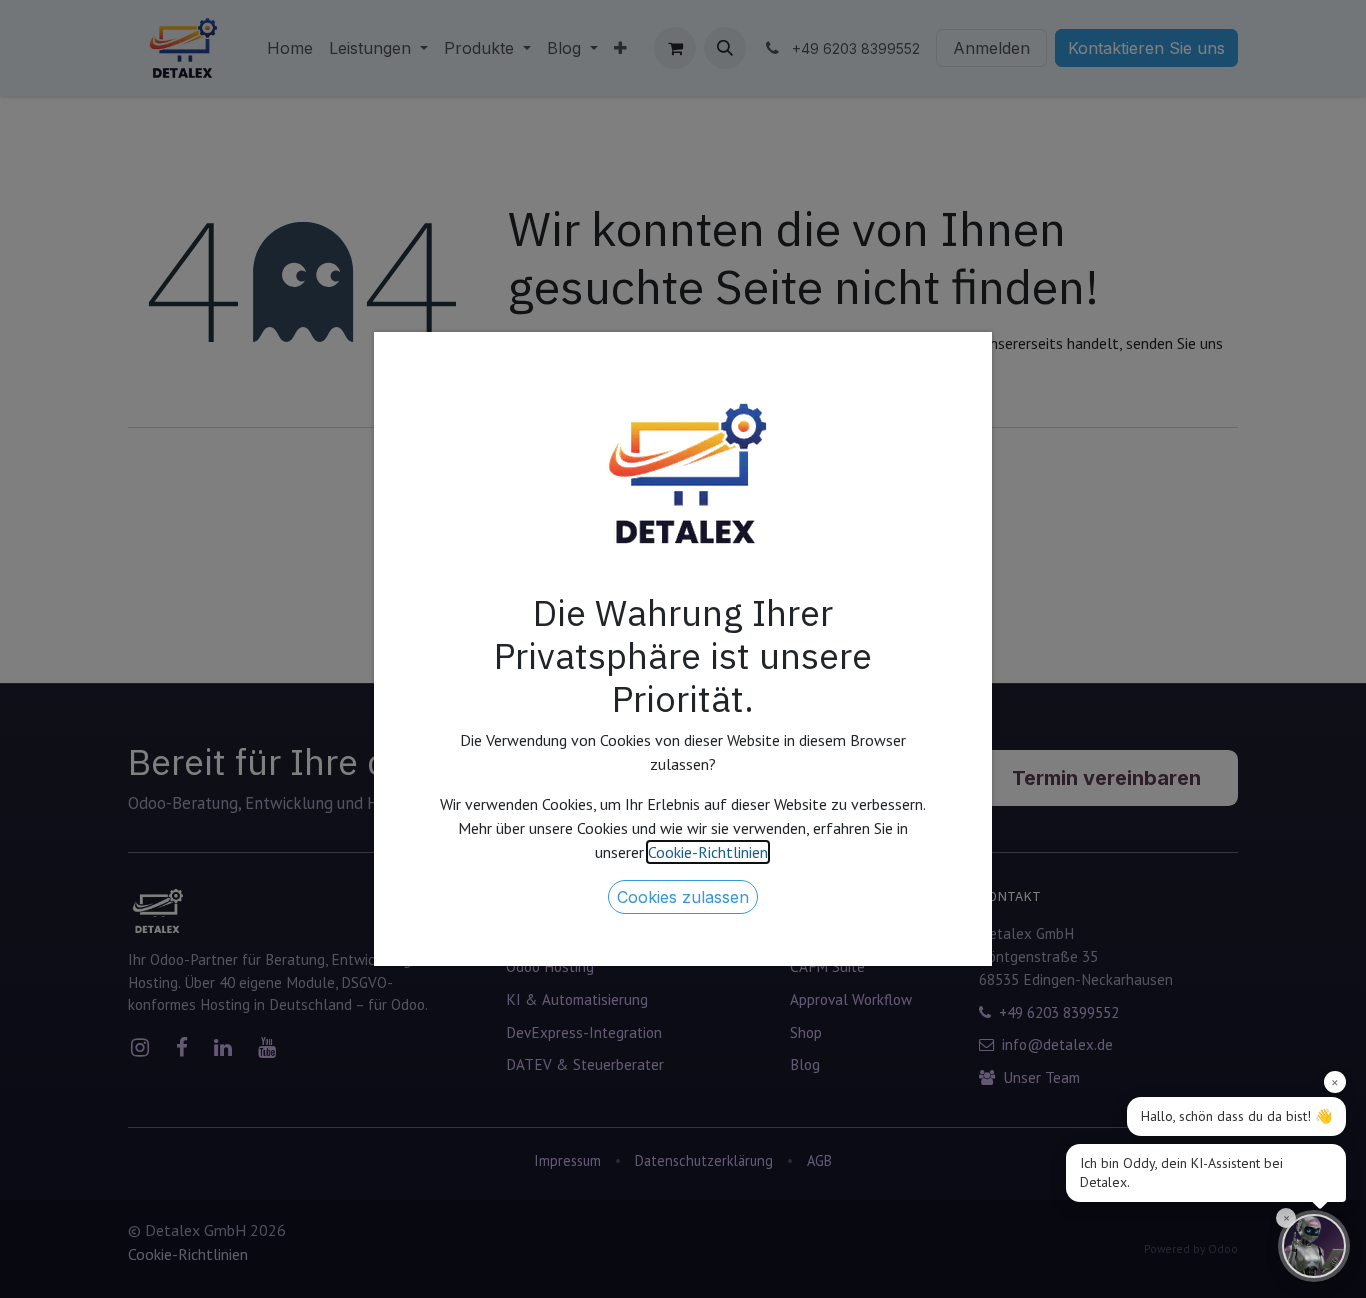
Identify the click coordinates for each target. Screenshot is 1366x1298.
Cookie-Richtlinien (708, 852)
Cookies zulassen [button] (683, 897)
